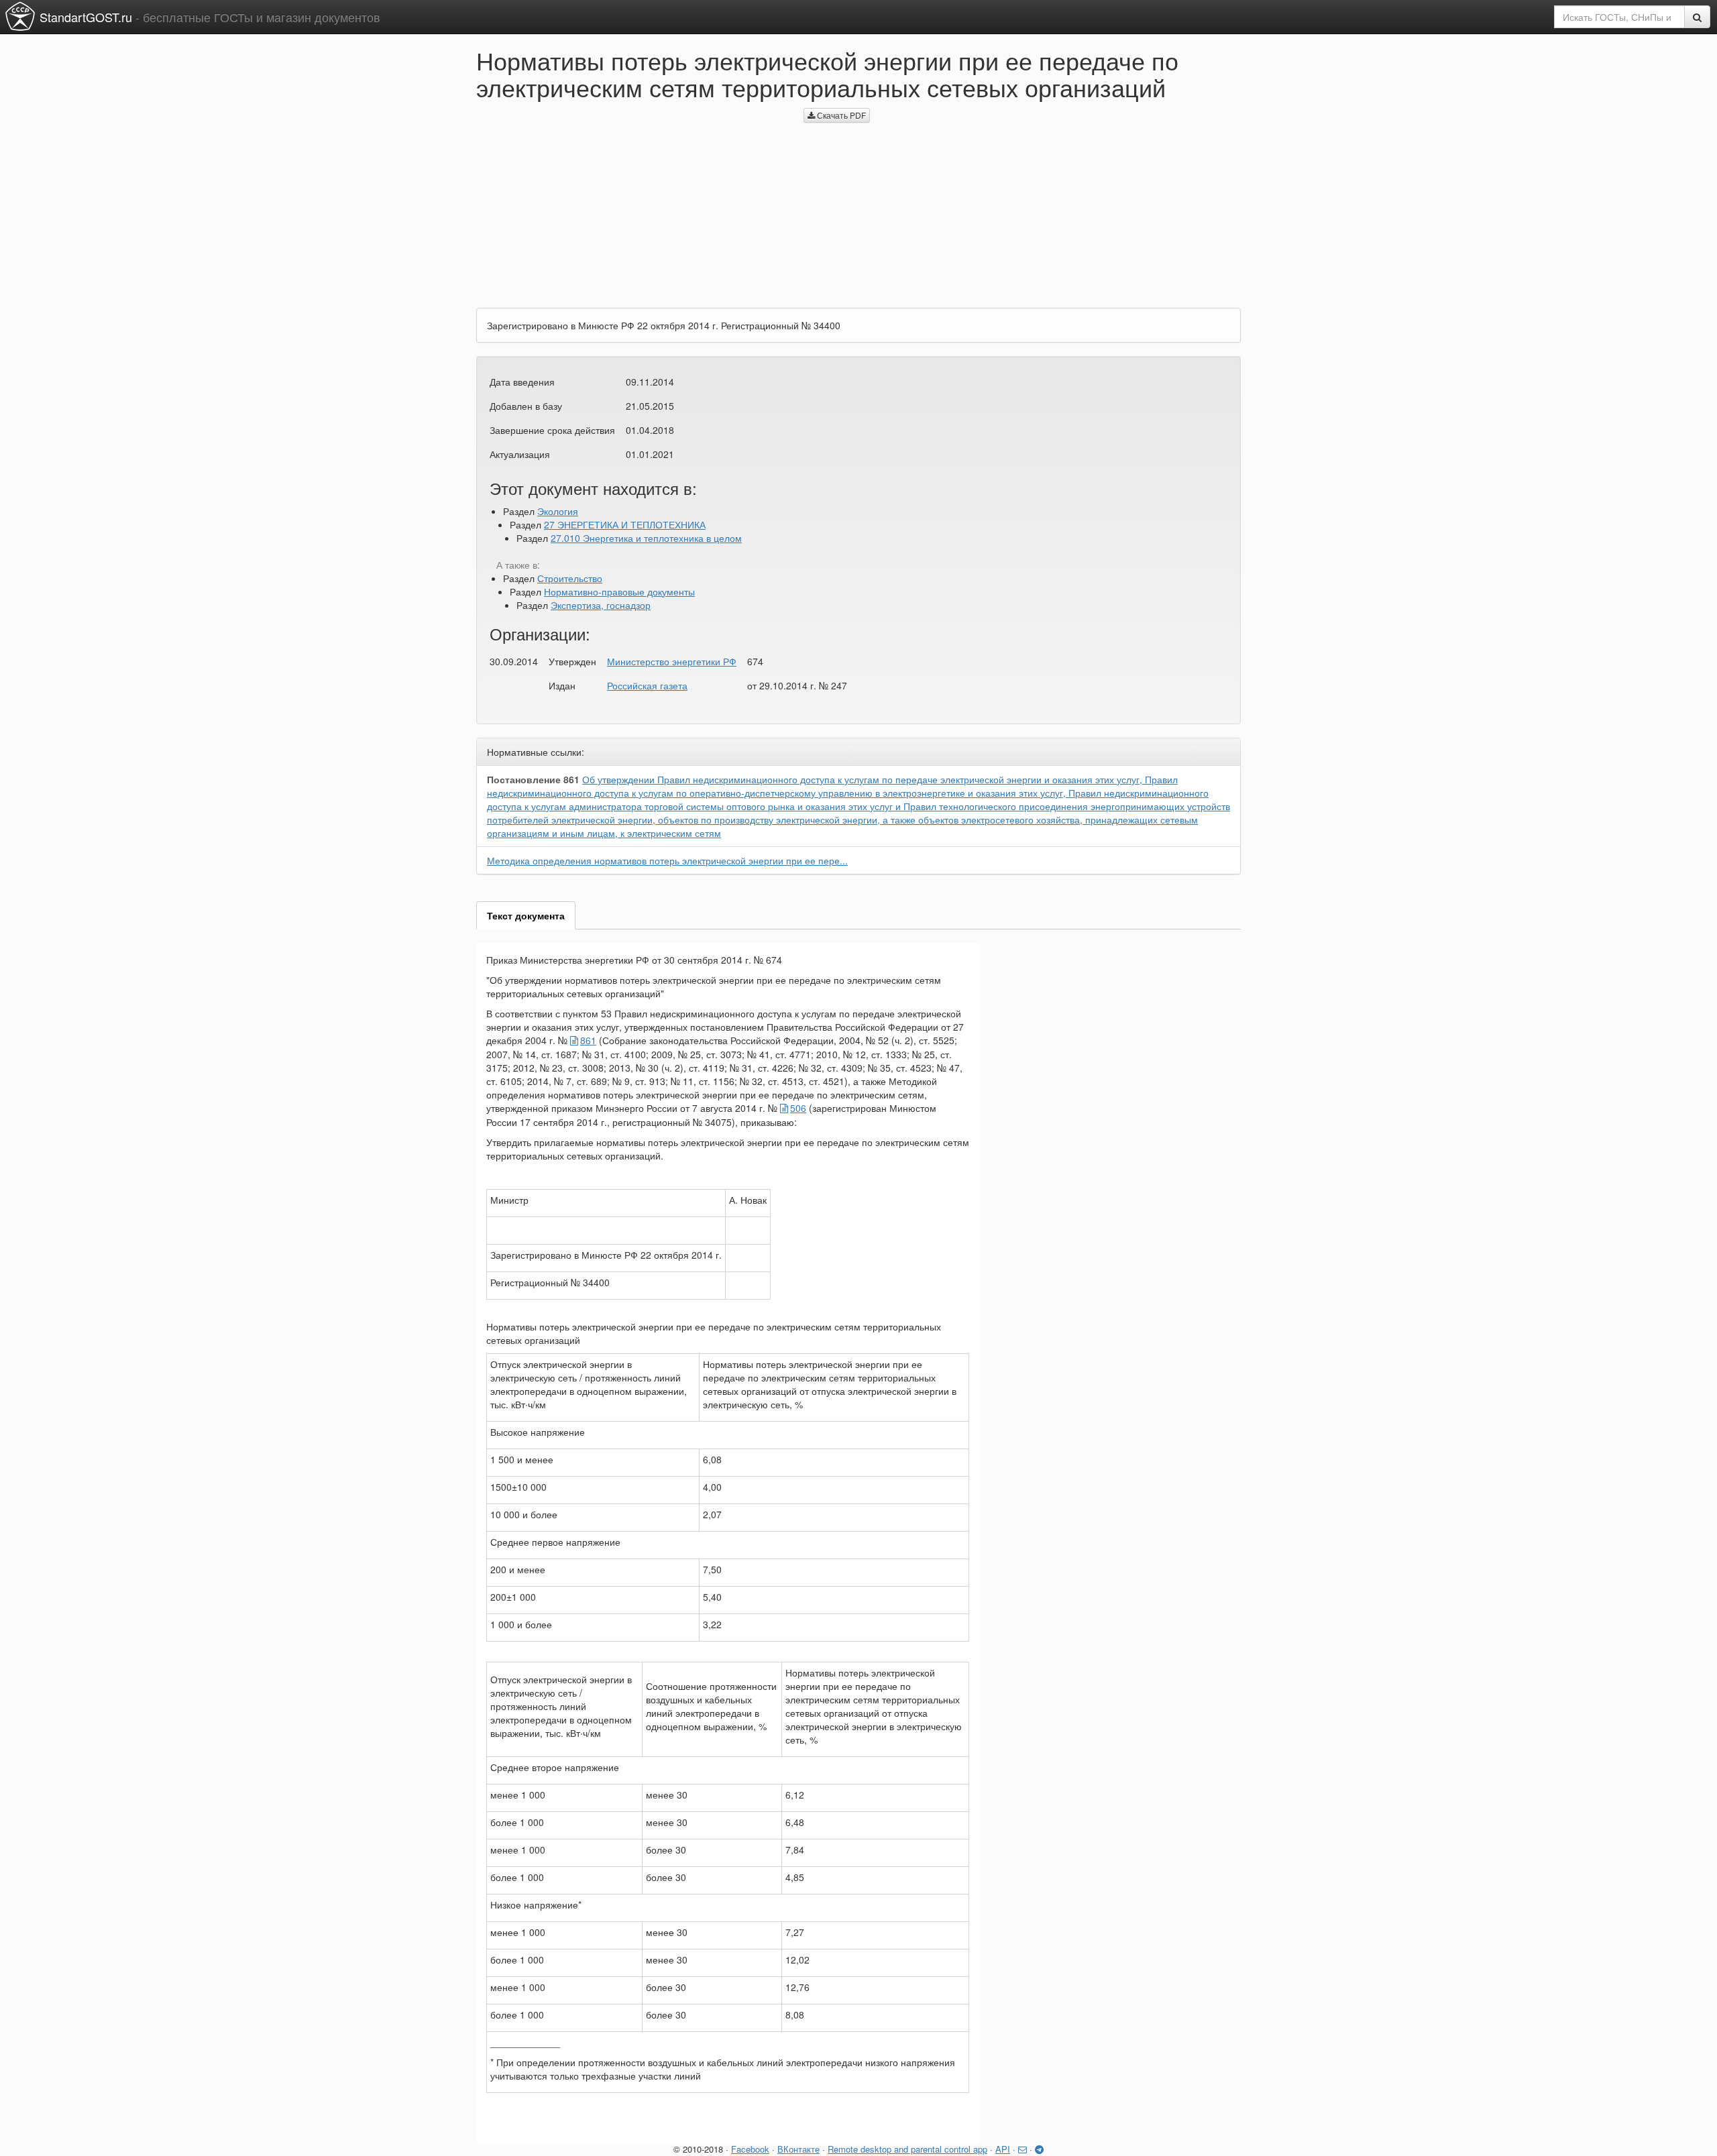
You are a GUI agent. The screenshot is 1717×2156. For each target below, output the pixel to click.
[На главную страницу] (20, 16)
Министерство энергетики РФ (672, 661)
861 (588, 1040)
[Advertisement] (630, 201)
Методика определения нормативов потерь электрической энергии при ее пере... (667, 860)
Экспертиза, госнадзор (601, 605)
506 (798, 1108)
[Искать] (1697, 17)
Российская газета (647, 685)
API (1003, 2149)
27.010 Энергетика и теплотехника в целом (646, 538)
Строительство (570, 578)
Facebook (750, 2149)
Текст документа (526, 915)
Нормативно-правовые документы (619, 591)
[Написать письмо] (1022, 2149)
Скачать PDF (840, 115)
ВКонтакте (798, 2149)
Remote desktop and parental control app (907, 2149)
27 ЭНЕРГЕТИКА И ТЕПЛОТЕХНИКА (625, 524)
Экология (558, 511)
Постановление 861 (533, 779)
